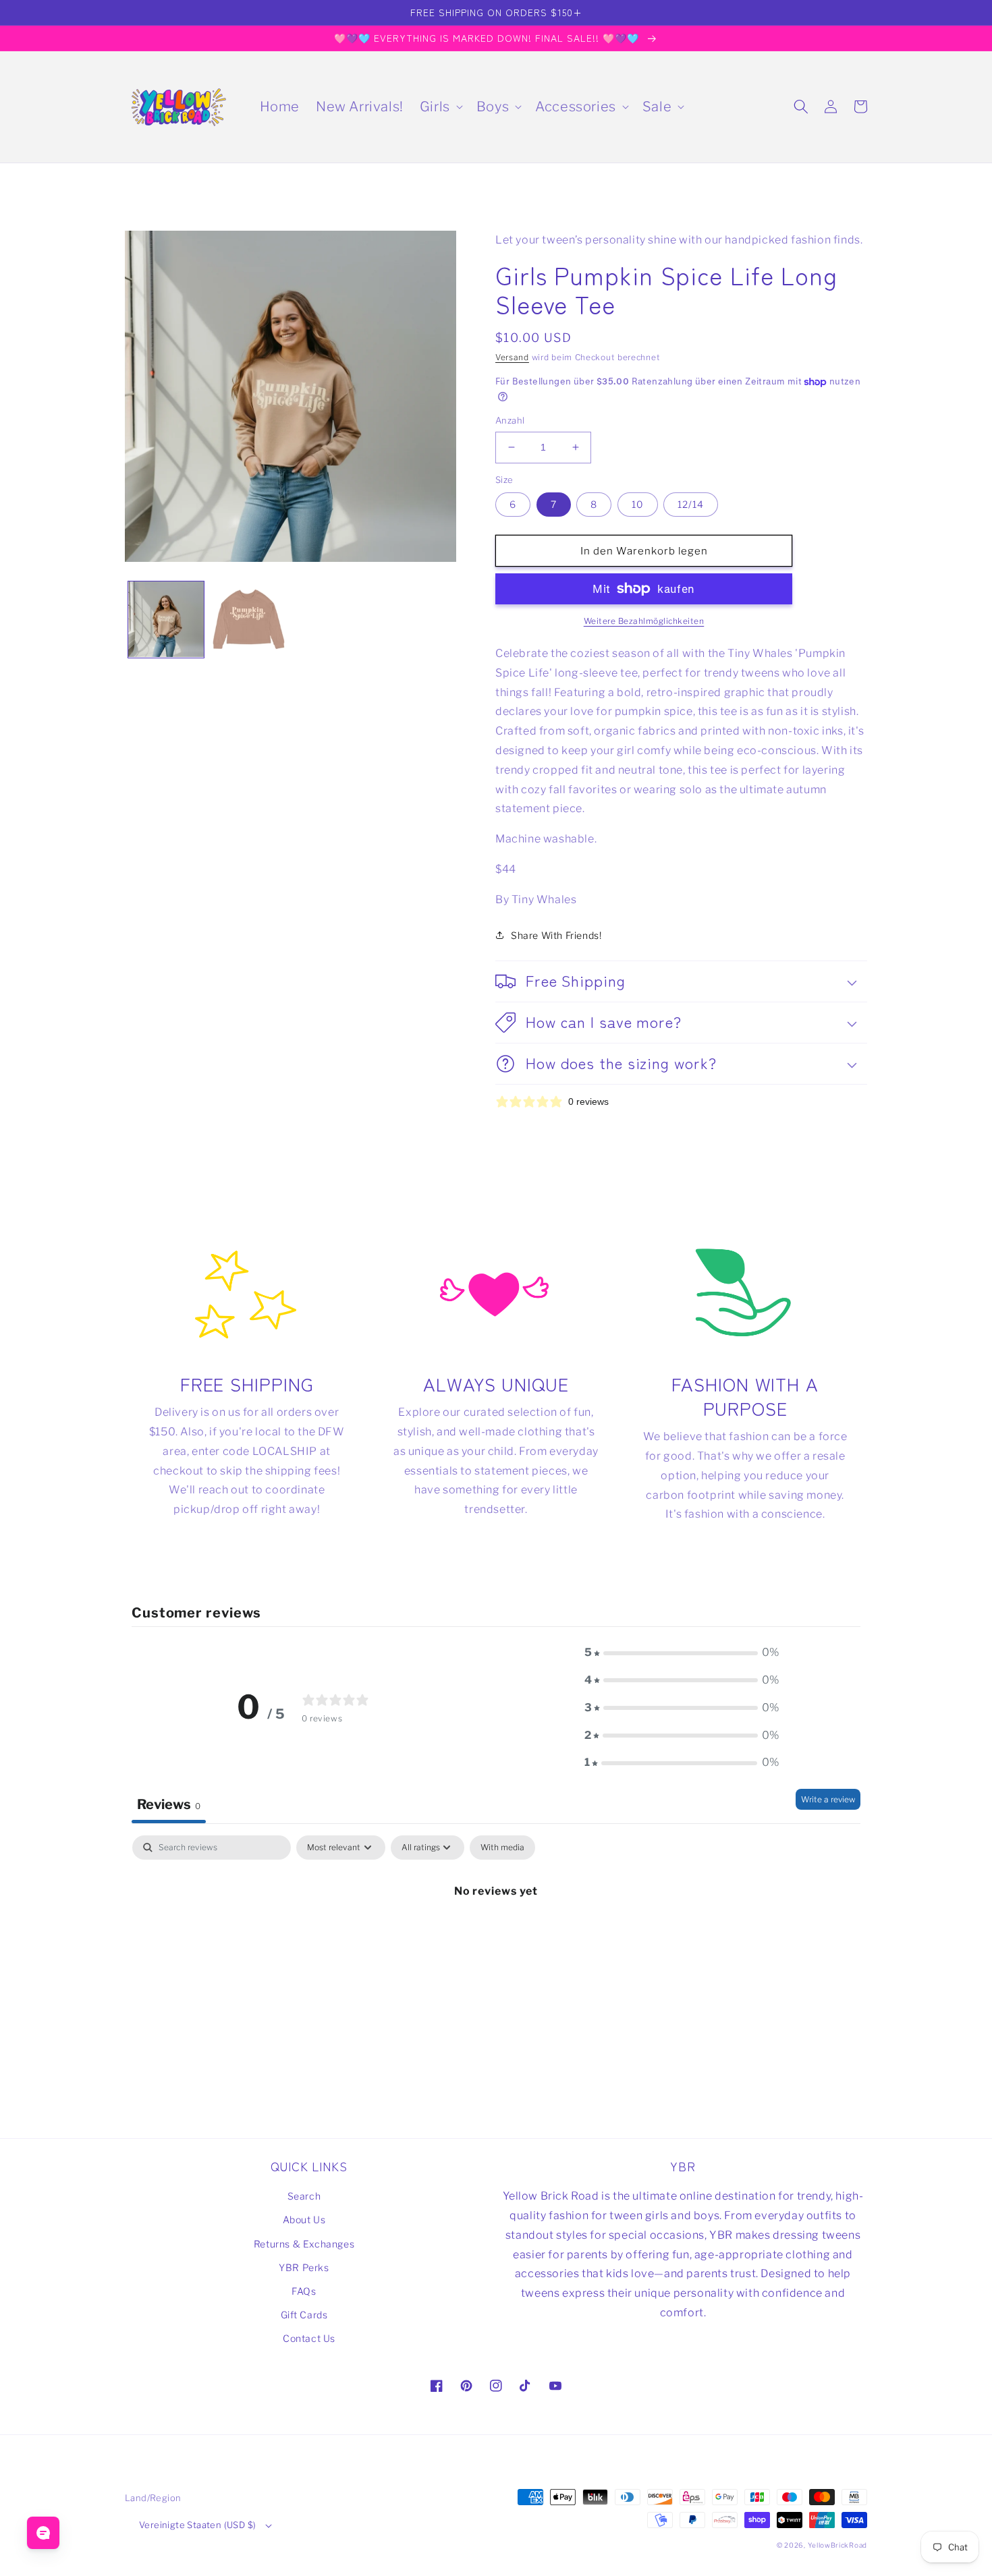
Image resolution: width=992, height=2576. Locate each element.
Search (304, 2196)
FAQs (304, 2291)
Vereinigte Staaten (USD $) (197, 2525)
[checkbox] (502, 1848)
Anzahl (510, 420)
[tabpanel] (496, 1936)
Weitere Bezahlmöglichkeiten (644, 621)
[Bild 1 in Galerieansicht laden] (166, 619)
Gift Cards (304, 2315)
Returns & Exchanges (304, 2244)
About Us (304, 2220)
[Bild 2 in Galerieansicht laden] (248, 619)
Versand (512, 357)
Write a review (828, 1799)
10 (638, 504)
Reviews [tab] (169, 1804)
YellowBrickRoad (838, 2545)
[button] (440, 107)
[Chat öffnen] (43, 2533)
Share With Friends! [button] (556, 935)
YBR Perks (304, 2267)
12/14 (691, 504)
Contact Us (309, 2338)
